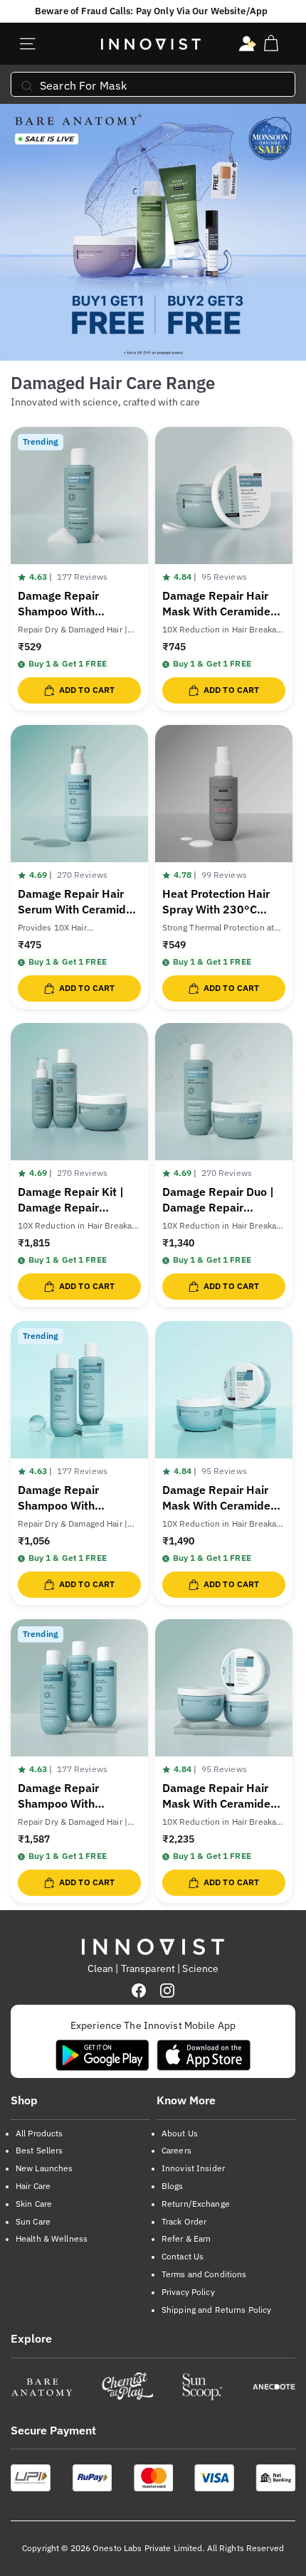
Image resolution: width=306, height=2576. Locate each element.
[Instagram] (167, 1991)
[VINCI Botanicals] (274, 2387)
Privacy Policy (188, 2292)
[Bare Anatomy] (42, 2387)
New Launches (44, 2168)
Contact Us (183, 2256)
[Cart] (271, 44)
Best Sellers (39, 2150)
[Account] (248, 44)
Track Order (184, 2221)
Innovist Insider (193, 2168)
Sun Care (33, 2221)
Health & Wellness (52, 2238)
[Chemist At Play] (127, 2387)
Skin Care (34, 2204)
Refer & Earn (186, 2238)
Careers (176, 2150)
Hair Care (33, 2186)
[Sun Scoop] (202, 2387)
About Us (180, 2133)
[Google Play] (102, 2055)
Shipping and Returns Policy (216, 2310)
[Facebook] (139, 1991)
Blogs (173, 2186)
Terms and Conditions (204, 2274)
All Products (39, 2133)
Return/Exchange (196, 2204)
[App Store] (204, 2055)
